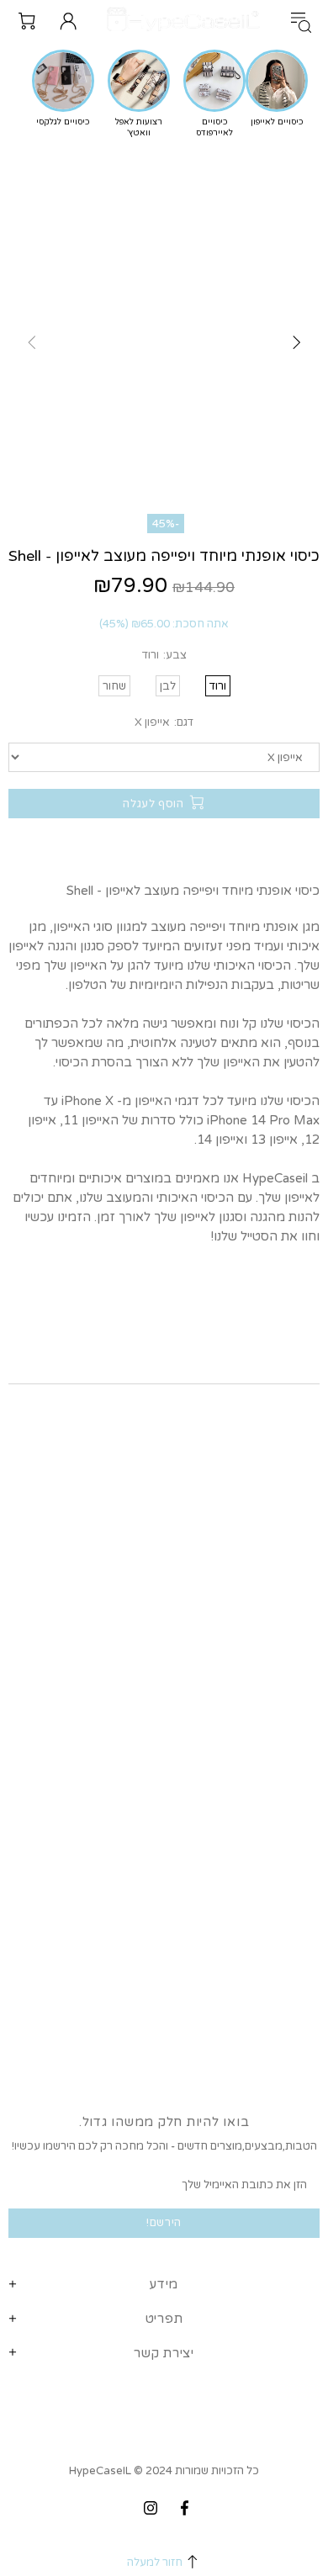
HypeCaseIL (187, 21)
